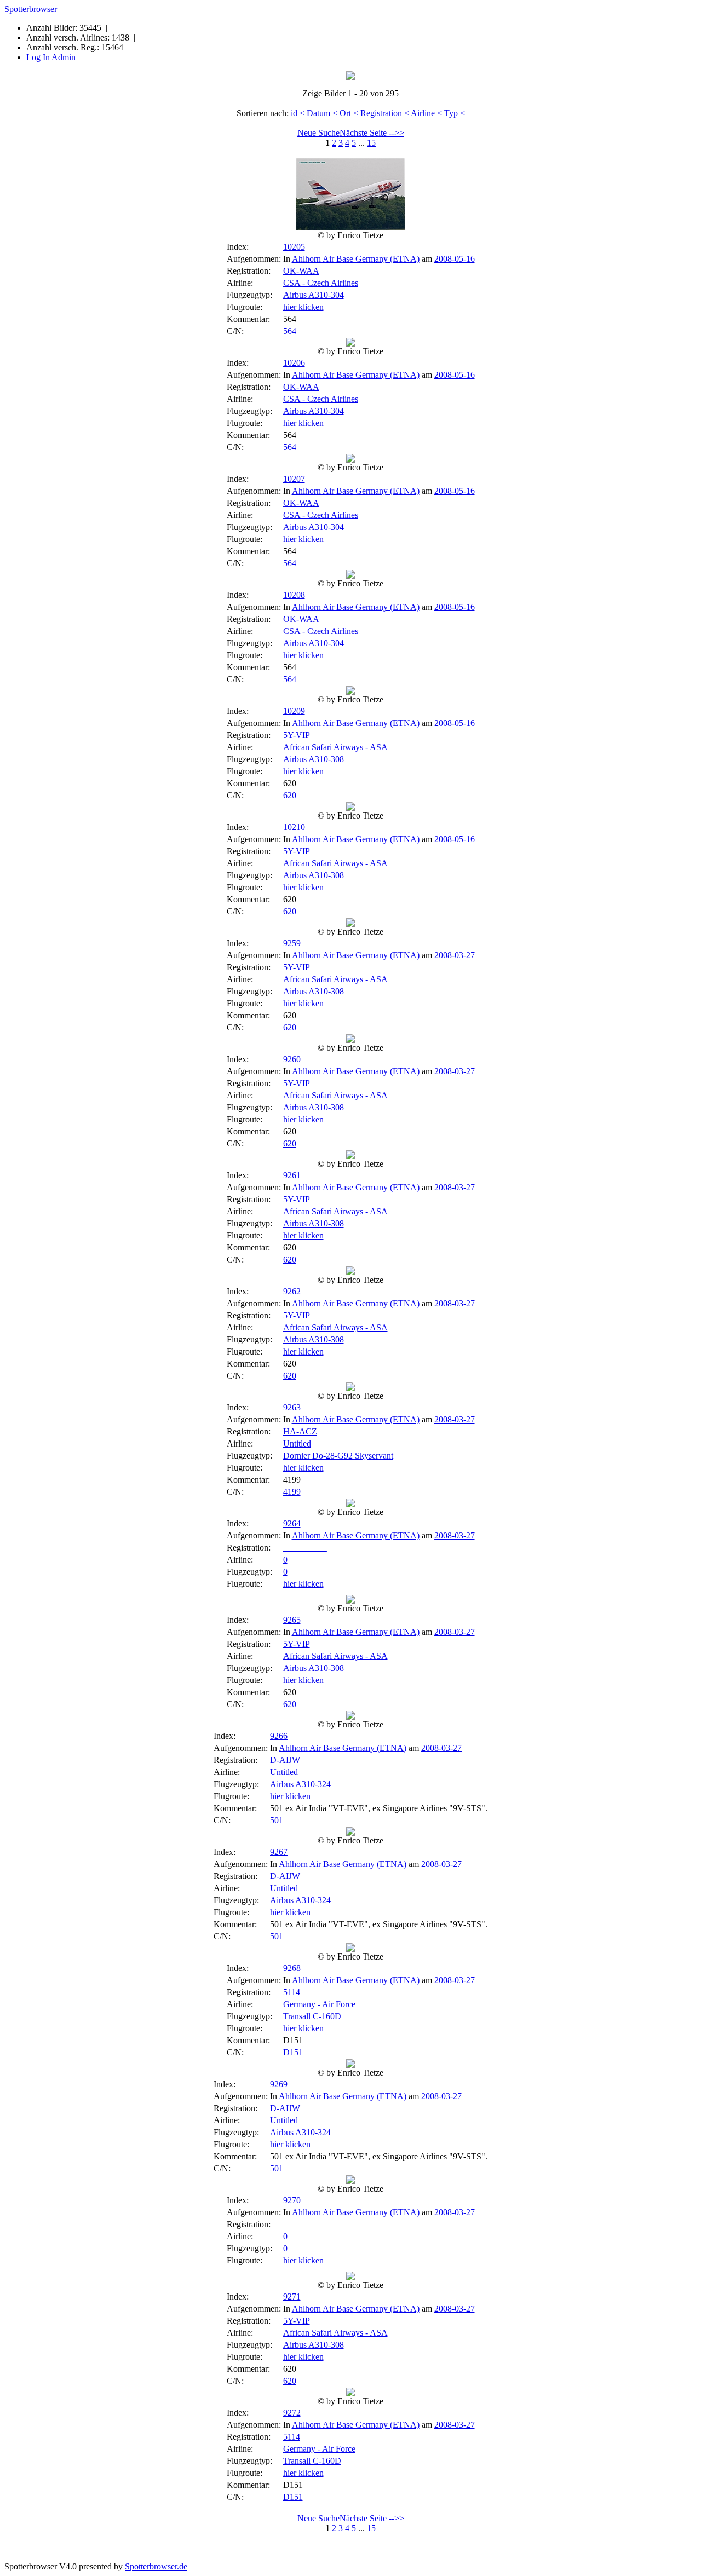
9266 (279, 1736)
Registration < (385, 113)
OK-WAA (301, 271)
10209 (294, 711)
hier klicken (303, 307)
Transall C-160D (312, 2016)
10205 (294, 247)
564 (290, 331)
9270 (292, 2200)
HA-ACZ (300, 1431)
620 (290, 795)
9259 (292, 943)
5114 (292, 1992)
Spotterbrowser (31, 9)
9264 (292, 1523)
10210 (294, 827)
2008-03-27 (455, 955)
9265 (292, 1620)
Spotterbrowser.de (156, 2566)
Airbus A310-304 (314, 295)
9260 (292, 1059)
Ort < (349, 113)
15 (371, 143)
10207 (294, 479)
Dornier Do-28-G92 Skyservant (338, 1456)
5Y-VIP (297, 735)
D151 (293, 2052)
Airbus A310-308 (314, 759)
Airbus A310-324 (300, 1784)
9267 (279, 1852)
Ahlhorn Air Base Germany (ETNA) (356, 259)
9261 (292, 1175)
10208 (294, 595)
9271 (292, 2296)
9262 (292, 1291)
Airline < (426, 113)
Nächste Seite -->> (372, 133)
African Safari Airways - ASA (335, 747)
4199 (292, 1492)
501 (277, 1820)
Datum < (322, 113)
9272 (292, 2413)
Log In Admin (51, 57)
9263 (292, 1407)
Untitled (297, 1443)
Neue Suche (318, 133)
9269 (279, 2084)
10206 (294, 363)
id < (298, 113)
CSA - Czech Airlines (321, 283)
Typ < (455, 113)
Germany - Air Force (319, 2004)
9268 (292, 1968)
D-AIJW (285, 1760)
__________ (305, 1548)
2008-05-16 (455, 259)
